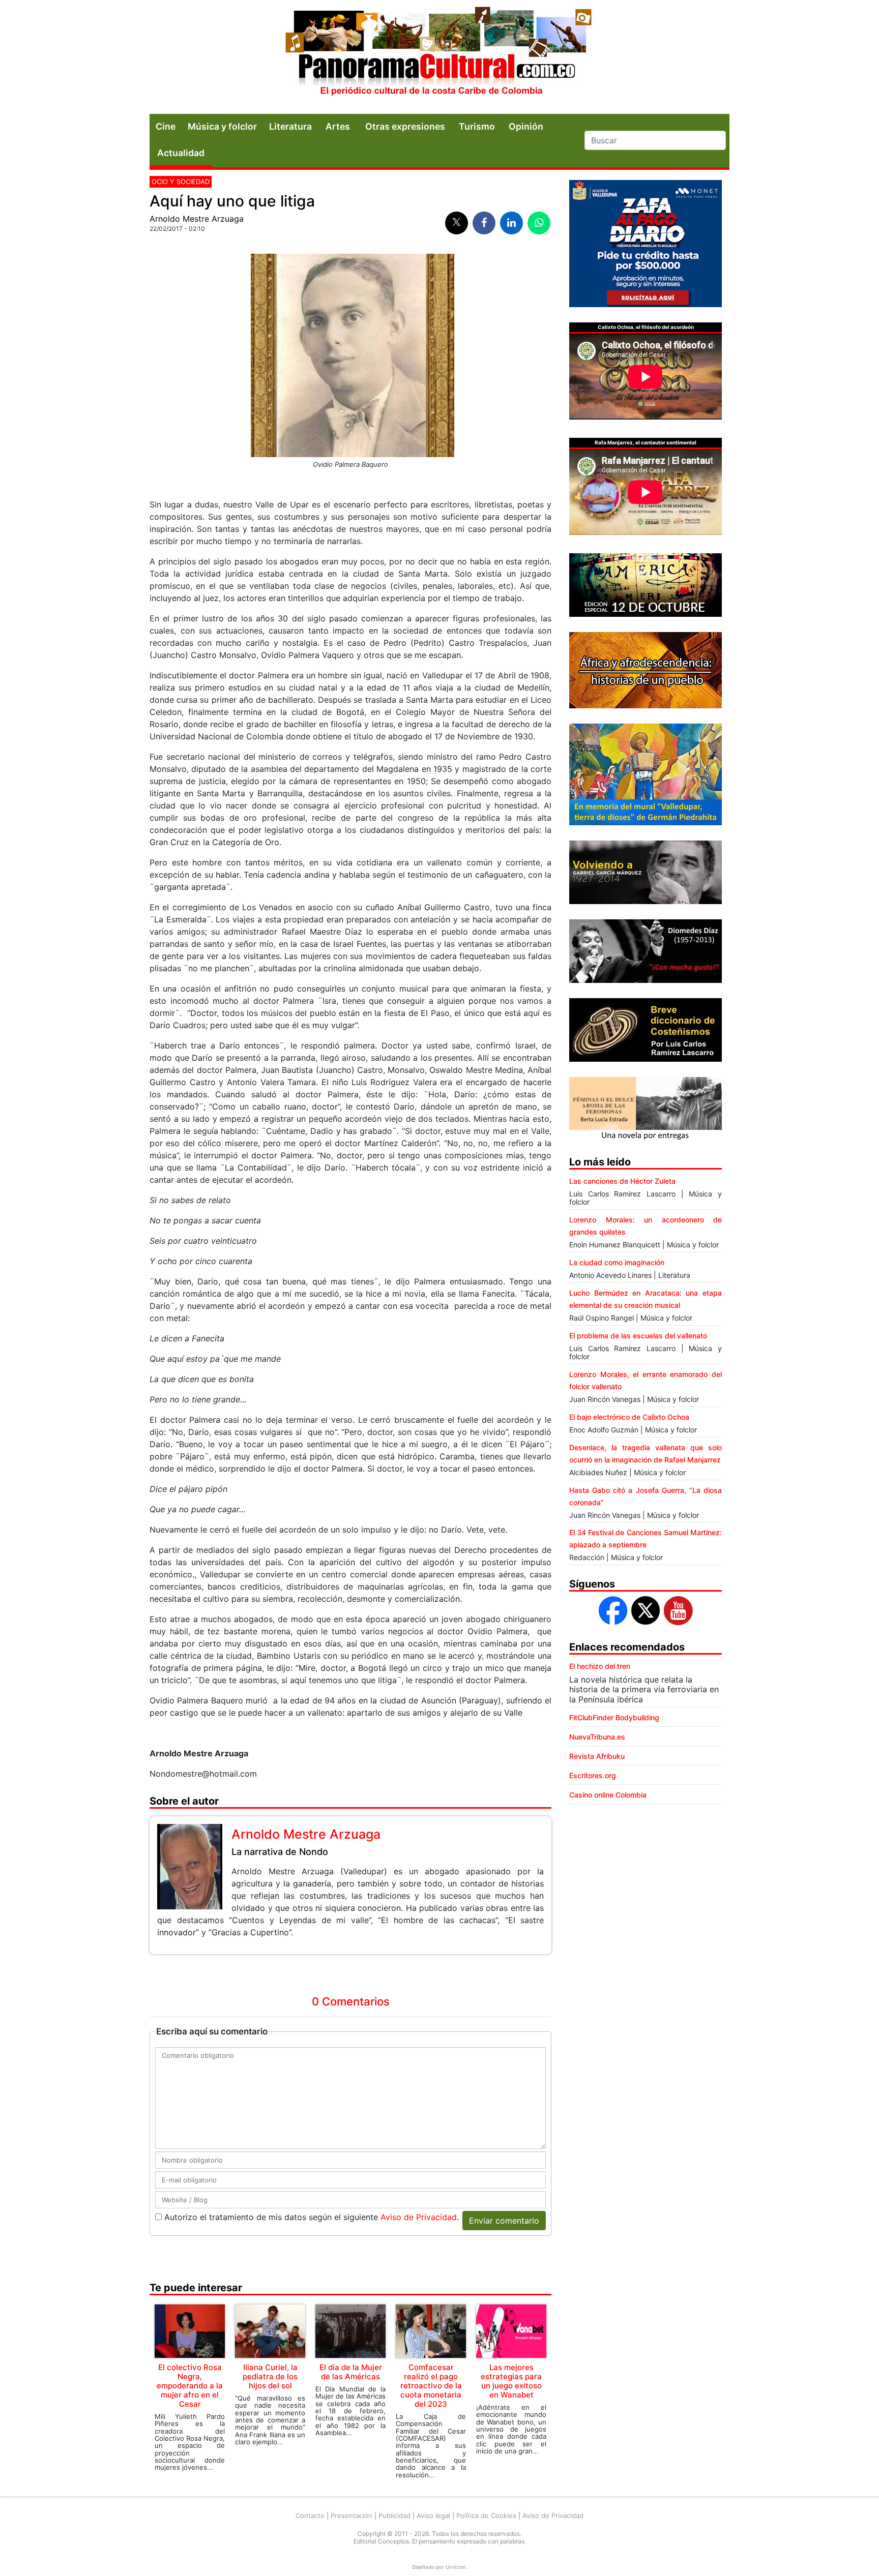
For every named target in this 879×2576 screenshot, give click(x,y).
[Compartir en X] (457, 223)
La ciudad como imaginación (617, 1262)
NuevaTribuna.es (597, 1737)
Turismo (477, 126)
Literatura (290, 126)
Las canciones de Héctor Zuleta (622, 1181)
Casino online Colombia (608, 1795)
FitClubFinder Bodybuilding (614, 1717)
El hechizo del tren (600, 1666)
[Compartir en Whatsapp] (539, 223)
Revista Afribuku (597, 1756)
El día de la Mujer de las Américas (351, 2372)
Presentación (351, 2515)
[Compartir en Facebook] (484, 223)
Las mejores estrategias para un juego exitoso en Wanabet (511, 2381)
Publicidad (394, 2515)
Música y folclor (222, 126)
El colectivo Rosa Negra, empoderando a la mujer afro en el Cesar (190, 2386)
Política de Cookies (486, 2515)
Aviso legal (433, 2515)
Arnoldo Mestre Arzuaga (197, 219)
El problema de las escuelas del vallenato (638, 1336)
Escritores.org (593, 1775)
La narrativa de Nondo (280, 1852)
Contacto (310, 2515)
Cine (166, 126)
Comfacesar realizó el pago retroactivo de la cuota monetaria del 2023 (431, 2386)
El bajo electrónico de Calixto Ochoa (629, 1417)
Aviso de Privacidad (419, 2217)
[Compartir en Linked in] (511, 223)
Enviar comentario (504, 2221)
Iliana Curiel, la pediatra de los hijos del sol (270, 2376)
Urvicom (456, 2567)
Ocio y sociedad (181, 182)
